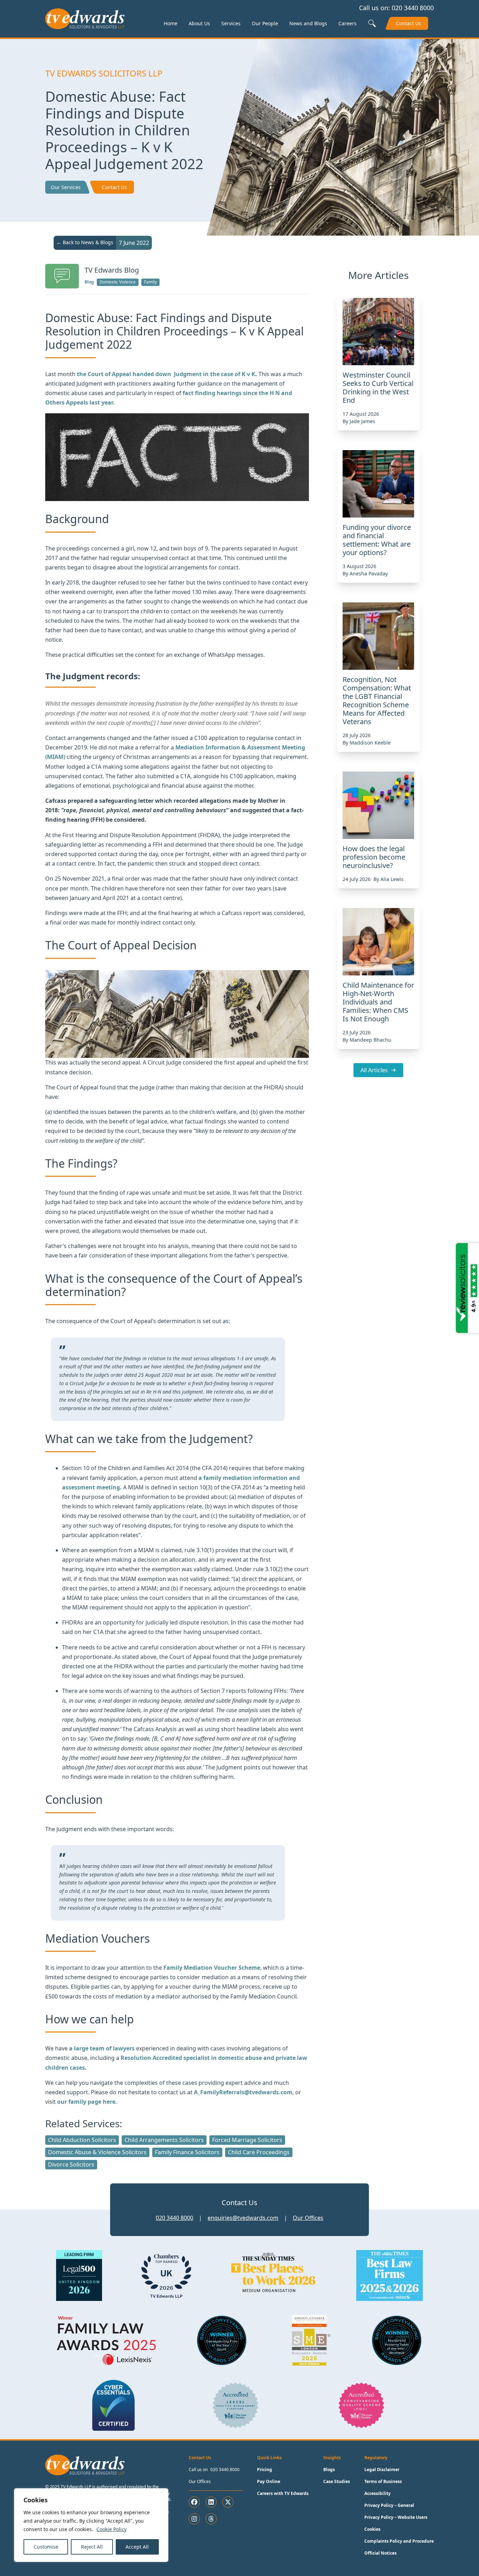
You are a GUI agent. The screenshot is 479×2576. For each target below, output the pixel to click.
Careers (348, 23)
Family (150, 282)
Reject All (92, 2547)
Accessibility (377, 2493)
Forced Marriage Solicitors (247, 2140)
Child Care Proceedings (259, 2152)
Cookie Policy (112, 2529)
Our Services (66, 187)
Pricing (265, 2470)
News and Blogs (308, 23)
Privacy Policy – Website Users (396, 2517)
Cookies (372, 2529)
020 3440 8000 (413, 8)
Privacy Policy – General (389, 2505)
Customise (46, 2547)
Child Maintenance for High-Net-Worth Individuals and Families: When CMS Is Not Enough (378, 1002)
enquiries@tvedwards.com (243, 2218)
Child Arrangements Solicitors (164, 2140)
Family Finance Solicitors (187, 2152)
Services (231, 23)
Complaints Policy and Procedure (399, 2541)
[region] (91, 2525)
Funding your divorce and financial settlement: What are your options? (377, 540)
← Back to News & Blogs (85, 242)
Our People (265, 23)
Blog (89, 282)
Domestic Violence (118, 282)
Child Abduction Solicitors (82, 2140)
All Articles (374, 1070)
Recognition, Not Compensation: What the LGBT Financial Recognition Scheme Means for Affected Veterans (377, 700)
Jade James (362, 421)
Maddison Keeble (370, 743)
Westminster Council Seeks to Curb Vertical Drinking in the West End (378, 388)
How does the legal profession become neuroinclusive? (374, 857)
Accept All (137, 2547)
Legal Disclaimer (382, 2470)
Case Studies (337, 2481)
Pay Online (269, 2481)
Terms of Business (383, 2481)
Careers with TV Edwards (283, 2493)
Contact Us (409, 23)
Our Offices (308, 2218)
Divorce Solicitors (71, 2164)
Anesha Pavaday (369, 573)
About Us (199, 23)
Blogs (329, 2470)
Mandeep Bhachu (370, 1040)
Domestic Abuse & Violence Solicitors (97, 2152)
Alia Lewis (392, 879)
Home (171, 23)
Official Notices (380, 2553)
